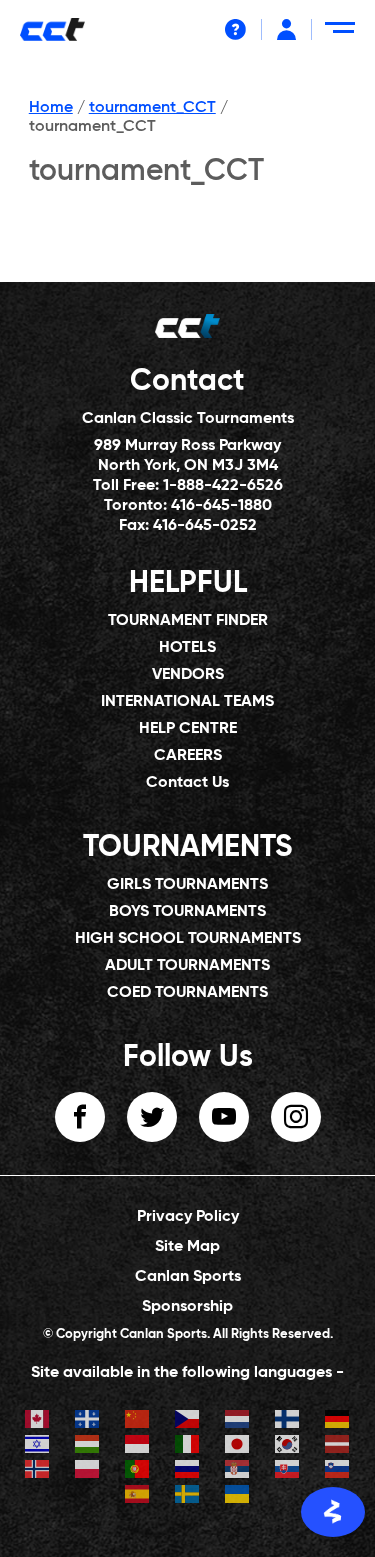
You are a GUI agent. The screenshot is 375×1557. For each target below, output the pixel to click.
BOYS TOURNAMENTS (187, 912)
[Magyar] (88, 1446)
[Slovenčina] (288, 1471)
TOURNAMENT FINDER (188, 621)
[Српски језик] (238, 1471)
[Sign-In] (286, 29)
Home (51, 108)
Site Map (187, 1247)
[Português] (138, 1471)
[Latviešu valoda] (338, 1446)
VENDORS (188, 675)
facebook (80, 1117)
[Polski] (88, 1471)
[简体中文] (138, 1421)
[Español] (138, 1496)
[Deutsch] (338, 1421)
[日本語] (238, 1446)
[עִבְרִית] (38, 1446)
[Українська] (238, 1496)
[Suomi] (288, 1421)
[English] (38, 1421)
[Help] (235, 29)
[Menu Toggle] (343, 35)
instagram (296, 1117)
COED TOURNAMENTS (187, 993)
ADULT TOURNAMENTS (187, 966)
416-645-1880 (221, 506)
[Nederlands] (238, 1421)
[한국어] (288, 1446)
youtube (224, 1117)
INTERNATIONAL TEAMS (187, 702)
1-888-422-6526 (223, 486)
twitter (152, 1117)
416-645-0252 (205, 526)
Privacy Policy (188, 1217)
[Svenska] (188, 1496)
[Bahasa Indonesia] (138, 1446)
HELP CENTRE (188, 729)
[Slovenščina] (338, 1471)
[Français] (88, 1421)
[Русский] (188, 1471)
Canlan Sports (188, 1277)
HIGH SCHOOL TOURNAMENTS (188, 939)
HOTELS (187, 648)
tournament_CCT (152, 108)
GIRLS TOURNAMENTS (187, 885)
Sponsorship (187, 1307)
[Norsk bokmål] (38, 1471)
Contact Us (187, 783)
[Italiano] (188, 1446)
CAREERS (188, 756)
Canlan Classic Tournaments (188, 419)
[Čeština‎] (188, 1421)
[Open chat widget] (333, 1512)
